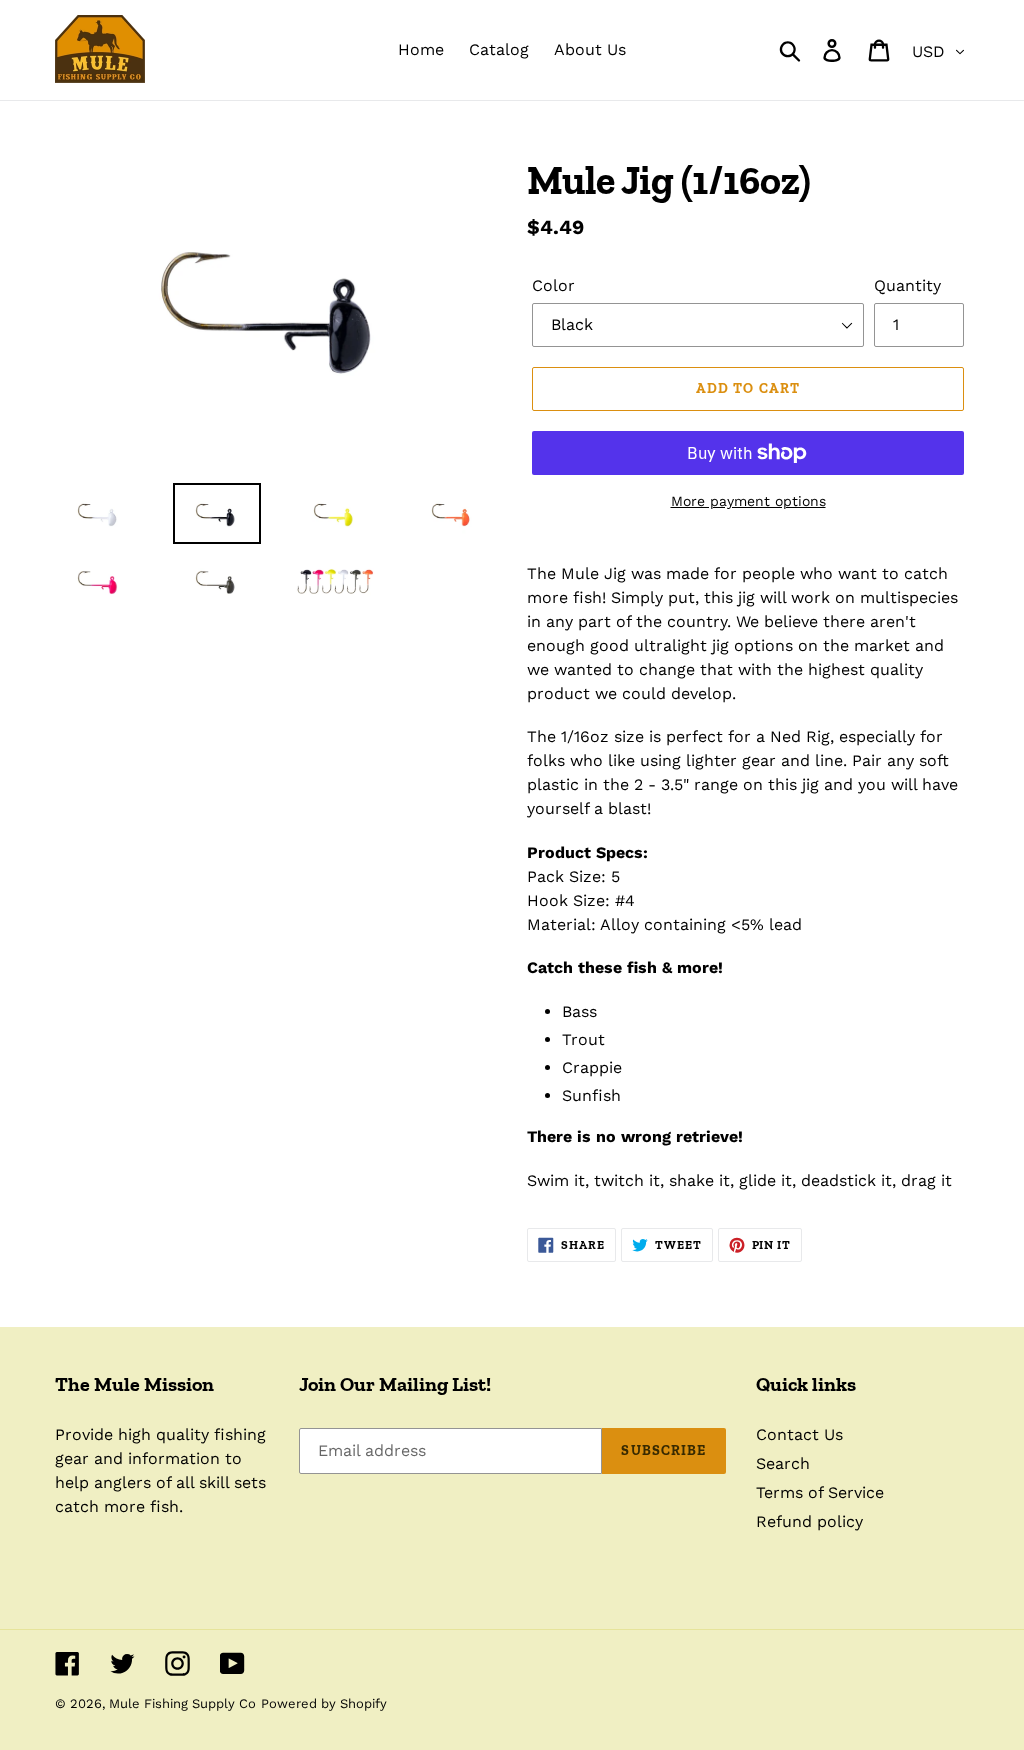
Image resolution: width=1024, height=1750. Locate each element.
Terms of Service (820, 1492)
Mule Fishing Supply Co (182, 1703)
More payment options (748, 501)
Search (783, 1463)
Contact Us (799, 1434)
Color (553, 285)
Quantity (907, 285)
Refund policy (809, 1521)
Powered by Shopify (324, 1703)
